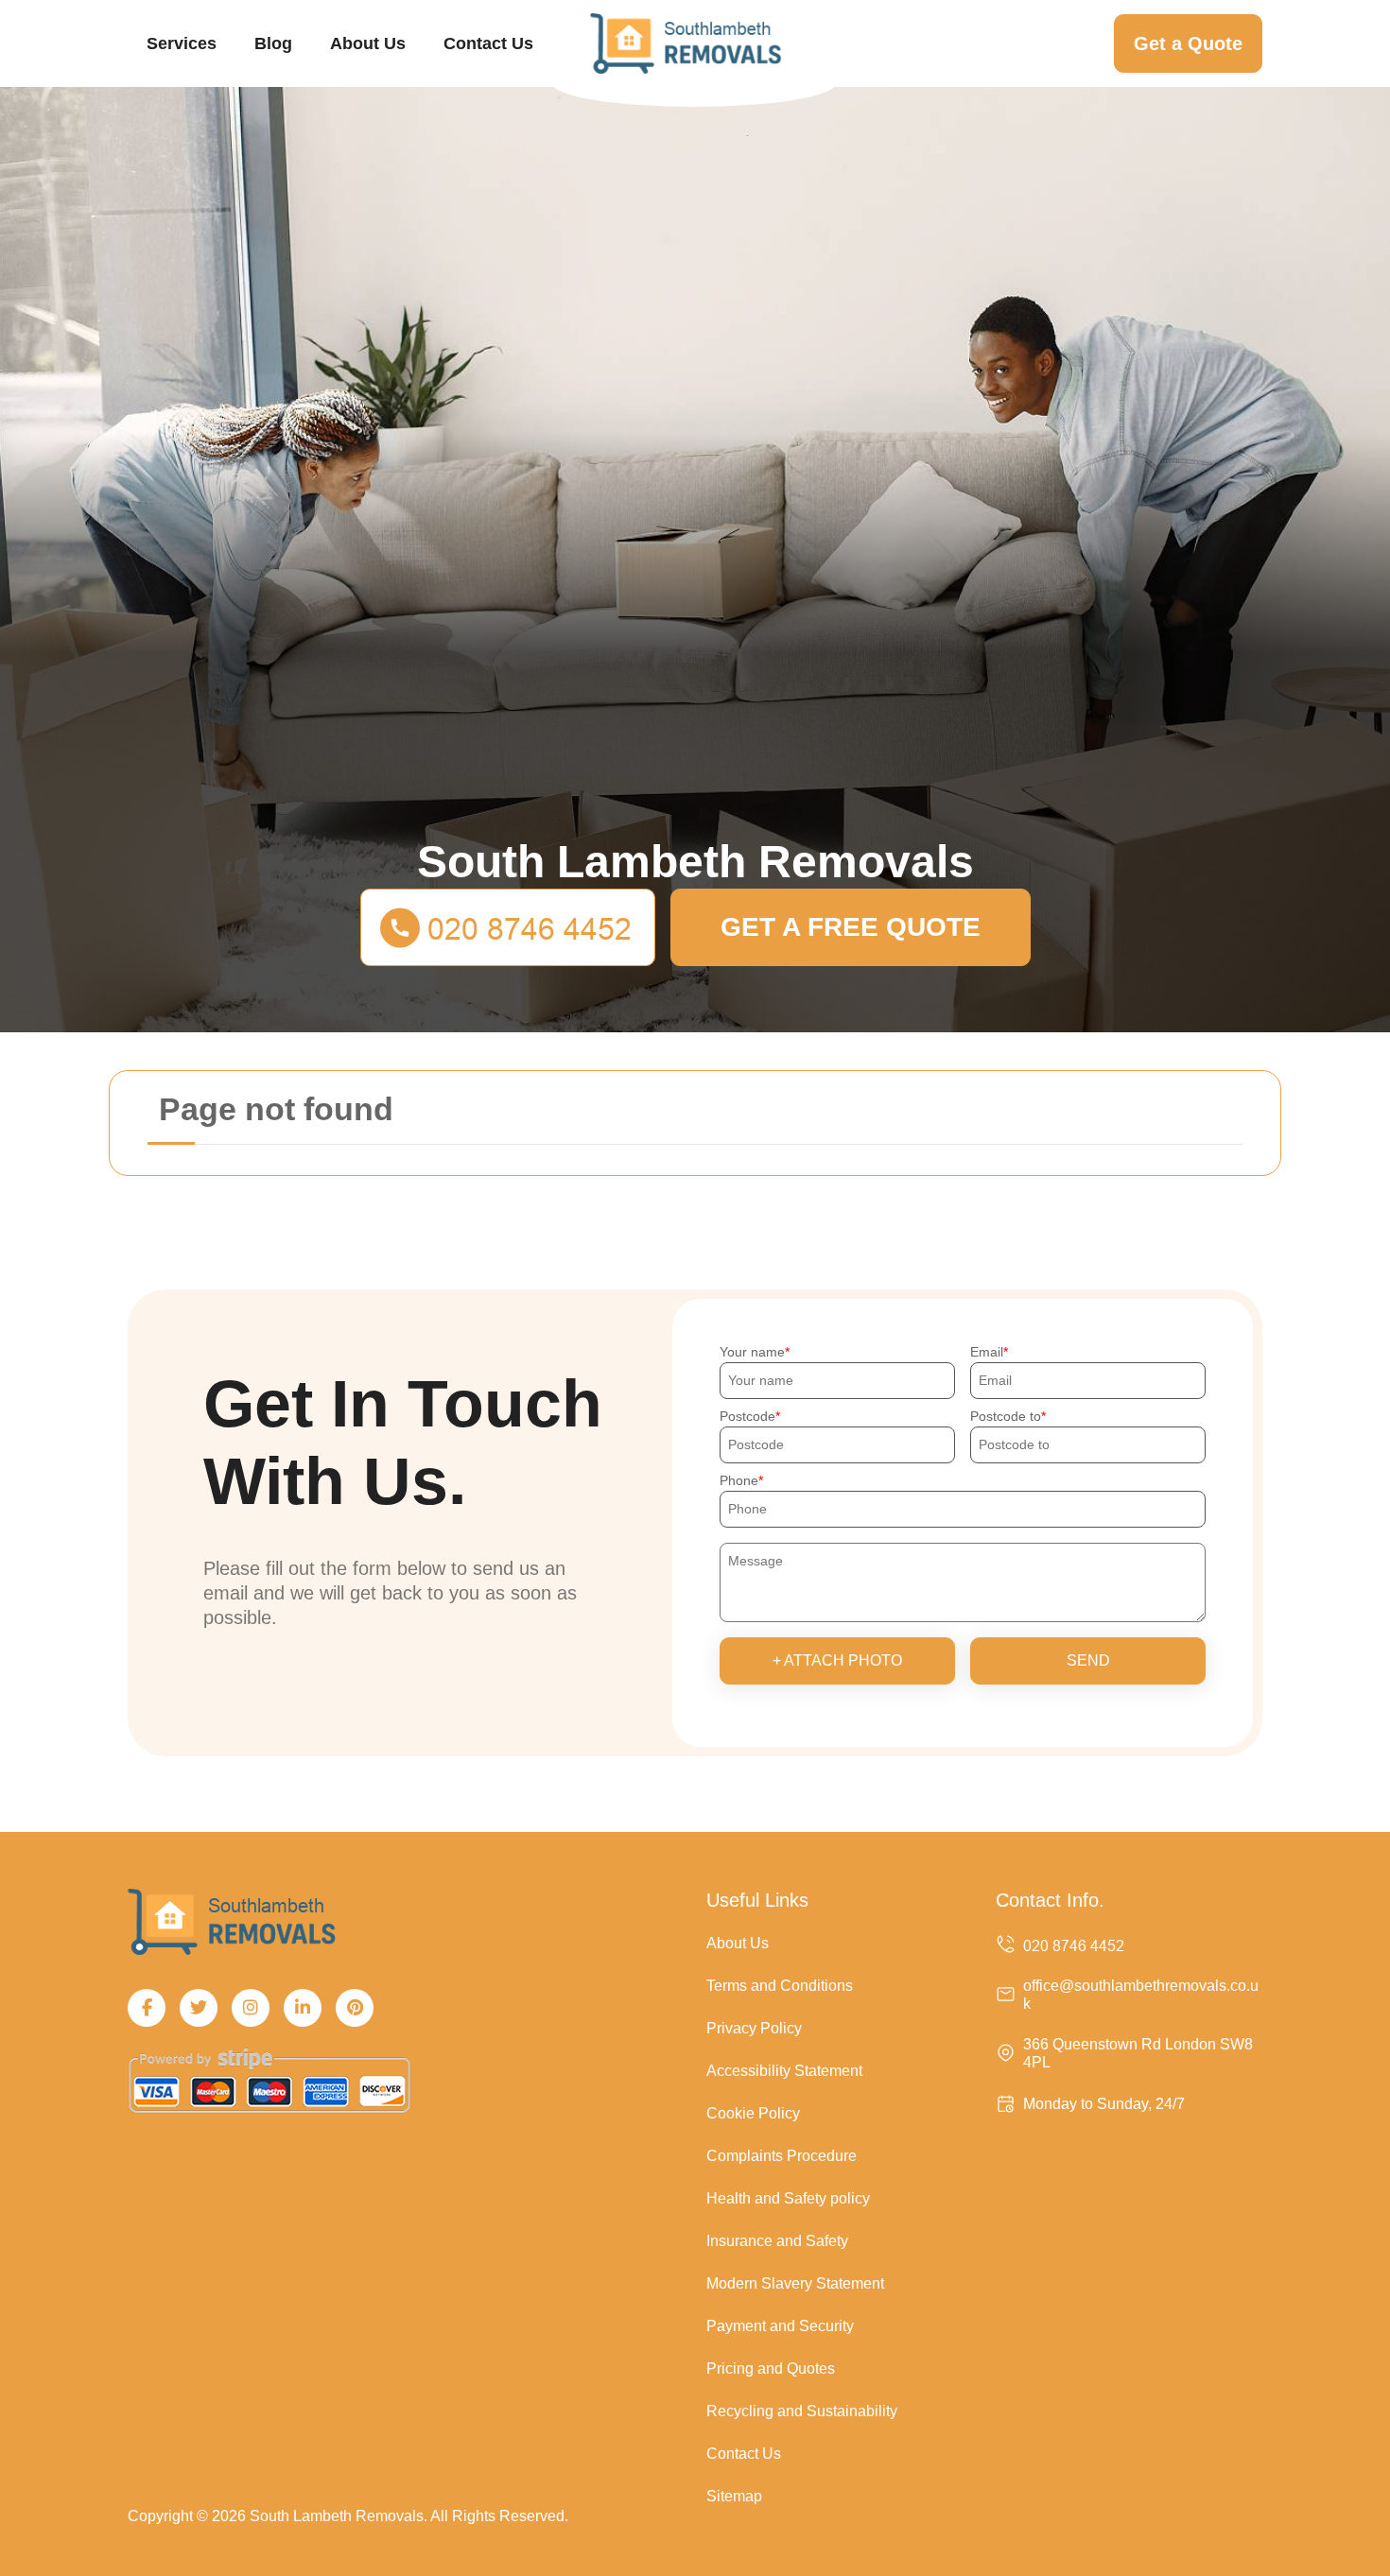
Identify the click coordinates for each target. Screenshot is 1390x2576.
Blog (273, 43)
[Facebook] (147, 2008)
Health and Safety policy (788, 2198)
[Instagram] (251, 2008)
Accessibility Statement (784, 2071)
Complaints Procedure (782, 2156)
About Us (368, 43)
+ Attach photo (837, 1660)
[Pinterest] (355, 2008)
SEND (1088, 1660)
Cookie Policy (753, 2113)
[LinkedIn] (303, 2008)
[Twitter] (199, 2008)
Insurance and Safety (777, 2241)
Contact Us (488, 43)
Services (182, 43)
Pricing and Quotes (771, 2369)
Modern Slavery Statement (795, 2283)
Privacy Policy (754, 2028)
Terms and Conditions (780, 1986)
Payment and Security (780, 2326)
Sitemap (734, 2496)
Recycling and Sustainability (802, 2411)
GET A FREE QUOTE (851, 927)
